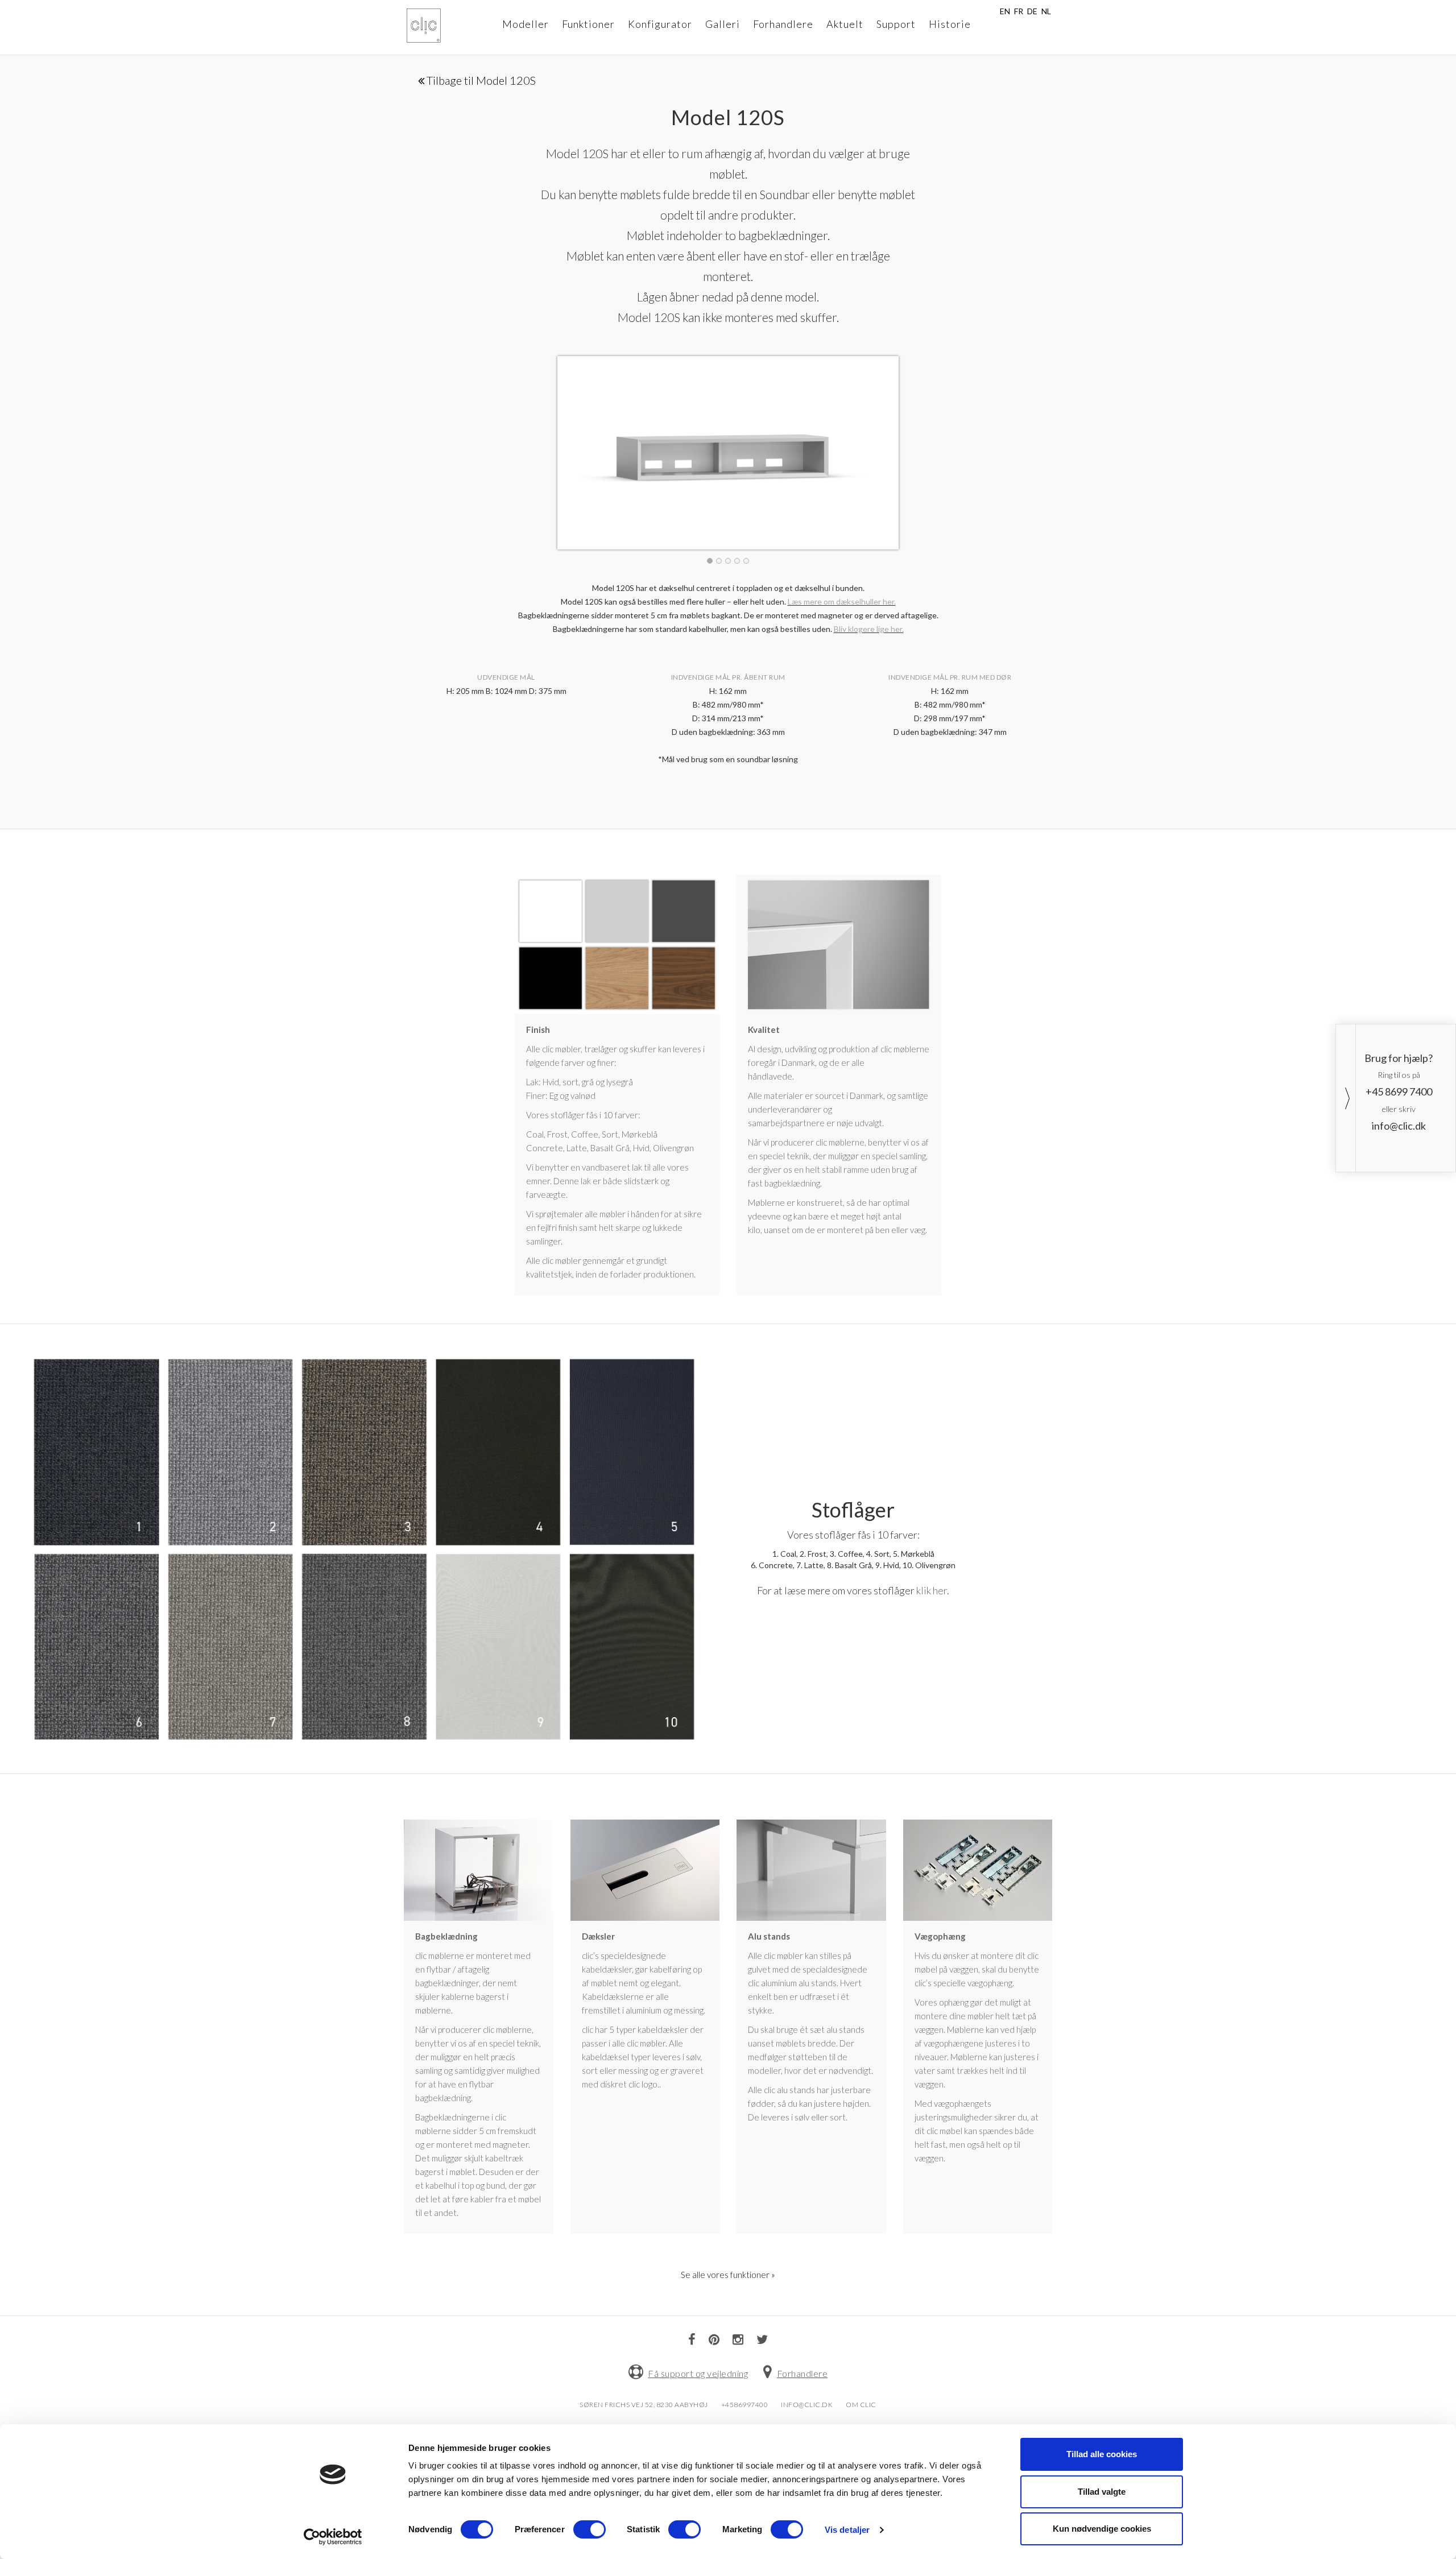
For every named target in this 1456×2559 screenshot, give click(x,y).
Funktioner (588, 24)
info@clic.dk (1399, 1126)
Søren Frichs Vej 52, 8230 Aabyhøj (644, 2405)
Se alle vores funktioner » (728, 2275)
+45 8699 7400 (1399, 1092)
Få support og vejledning (698, 2373)
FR (1019, 11)
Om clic (861, 2405)
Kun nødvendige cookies (1102, 2529)
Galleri (723, 24)
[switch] (590, 2529)
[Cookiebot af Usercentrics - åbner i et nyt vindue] (333, 2537)
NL (1046, 11)
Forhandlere (783, 24)
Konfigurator (660, 24)
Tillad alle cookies (1102, 2454)
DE (1032, 11)
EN (1005, 11)
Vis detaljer (847, 2530)
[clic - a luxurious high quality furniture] (424, 26)
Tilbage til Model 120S (480, 80)
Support (896, 24)
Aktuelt (845, 24)
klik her (932, 1590)
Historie (950, 24)
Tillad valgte (1102, 2492)
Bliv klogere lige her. (869, 629)
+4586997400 (745, 2405)
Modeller (526, 24)
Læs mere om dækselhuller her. (842, 601)
